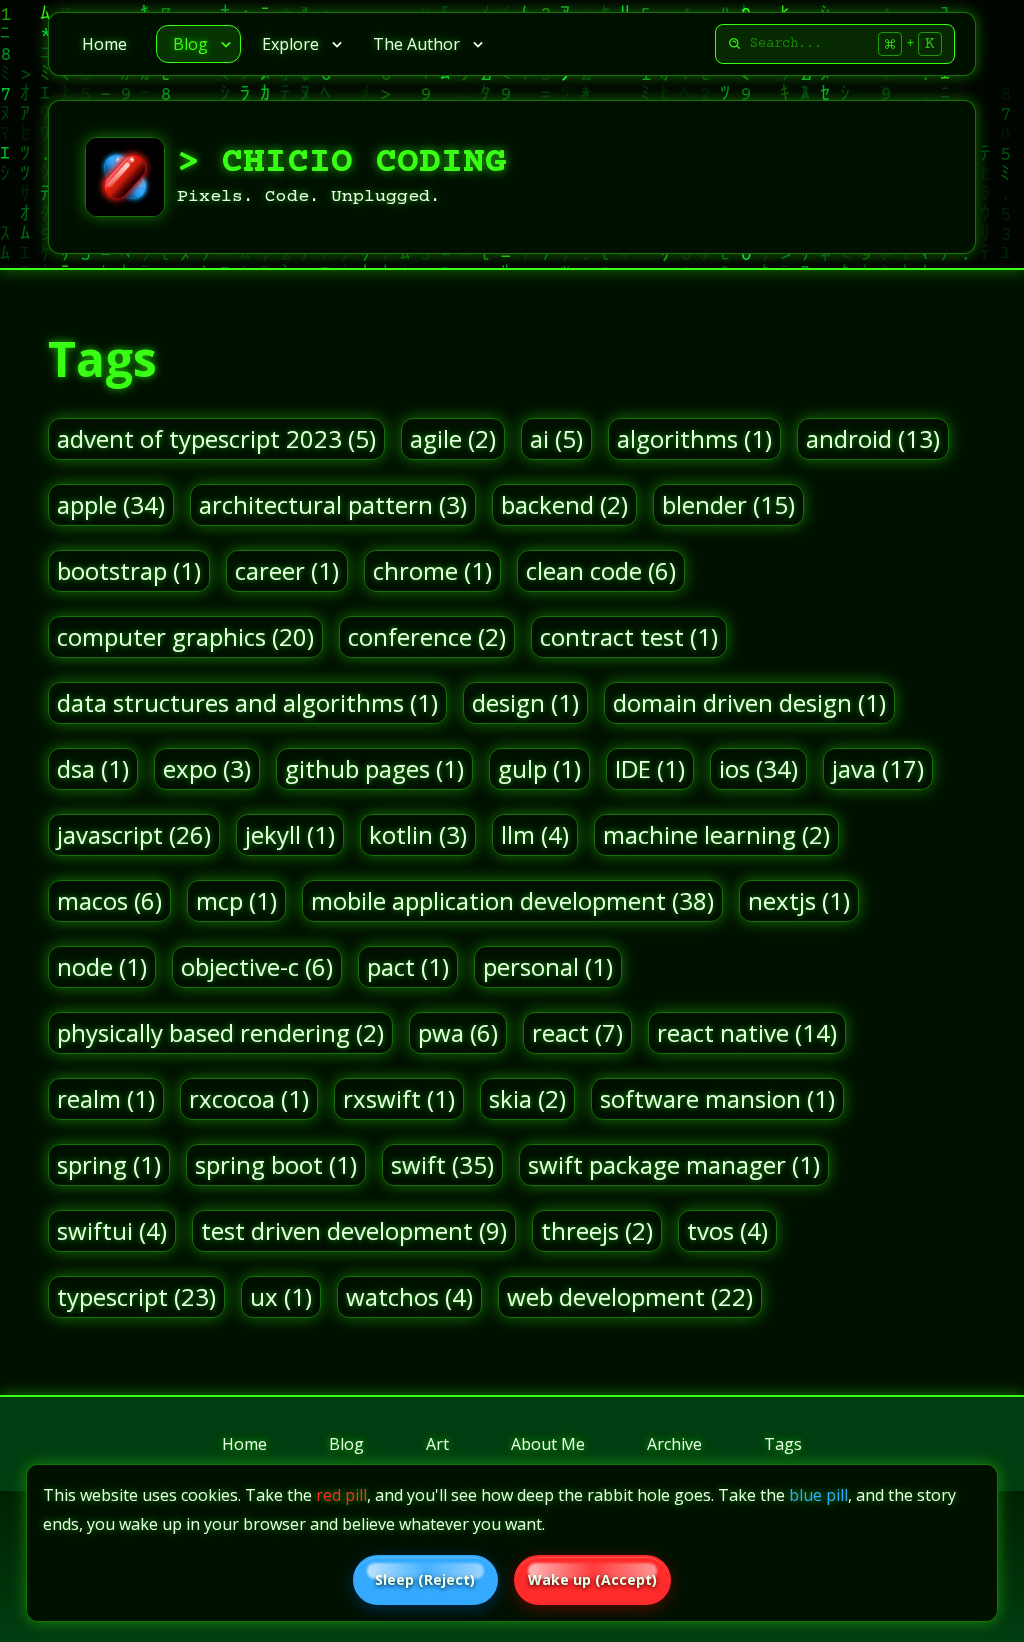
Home (104, 44)
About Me (548, 1444)
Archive (674, 1444)
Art (437, 1444)
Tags (783, 1444)
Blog (346, 1444)
